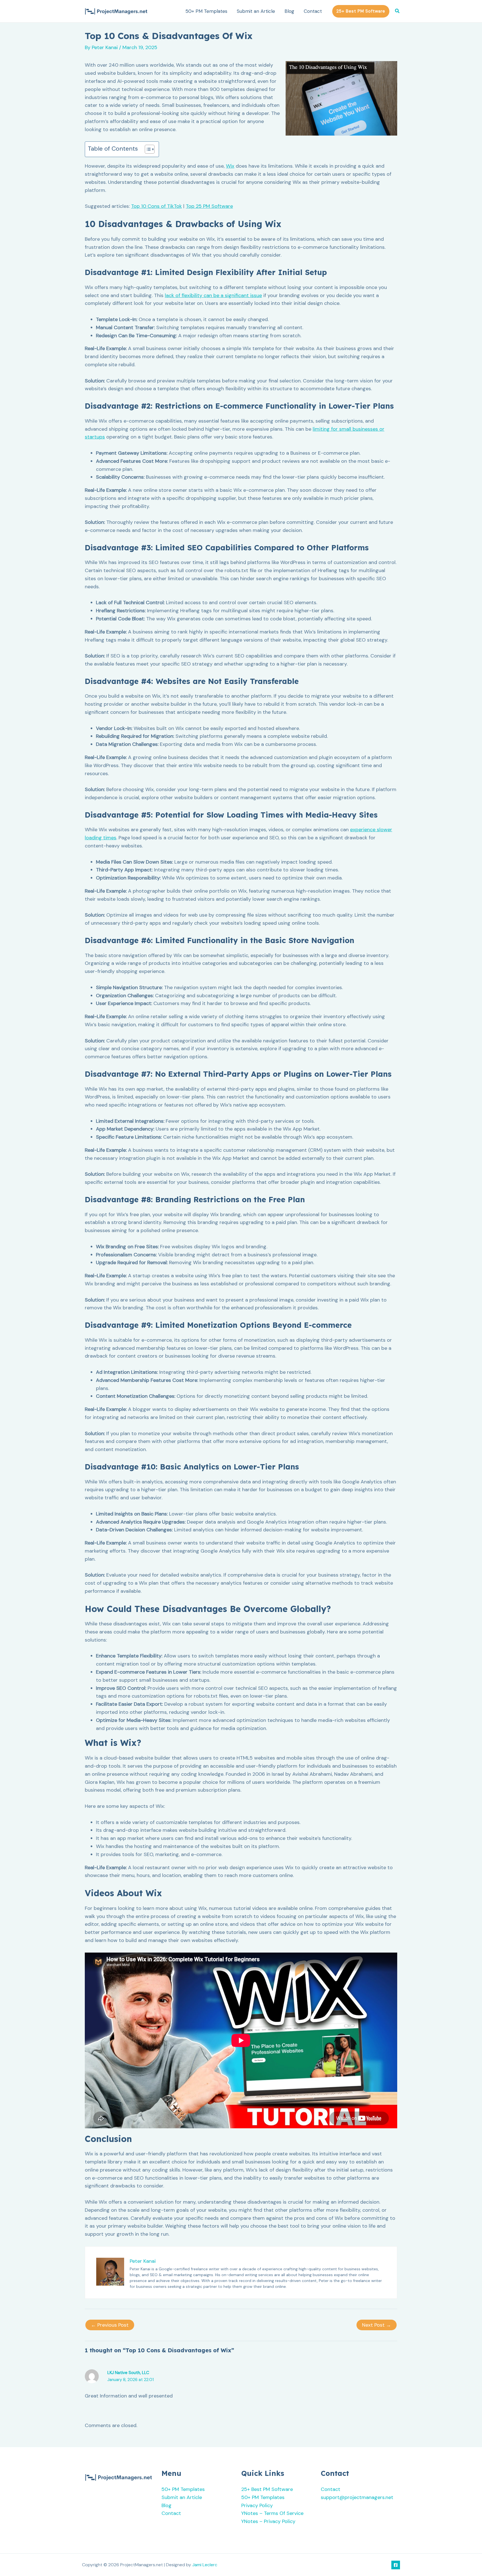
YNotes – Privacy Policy (268, 2521)
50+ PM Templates (206, 11)
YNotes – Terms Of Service (272, 2513)
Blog (289, 11)
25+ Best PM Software (267, 2489)
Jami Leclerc (205, 2565)
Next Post (377, 2325)
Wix (230, 166)
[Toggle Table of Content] (147, 149)
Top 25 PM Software (209, 206)
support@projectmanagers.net (357, 2497)
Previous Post (110, 2325)
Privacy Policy (257, 2505)
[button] (361, 11)
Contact (313, 11)
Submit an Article (256, 11)
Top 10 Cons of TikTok (156, 206)
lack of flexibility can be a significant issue (213, 295)
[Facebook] (396, 2565)
